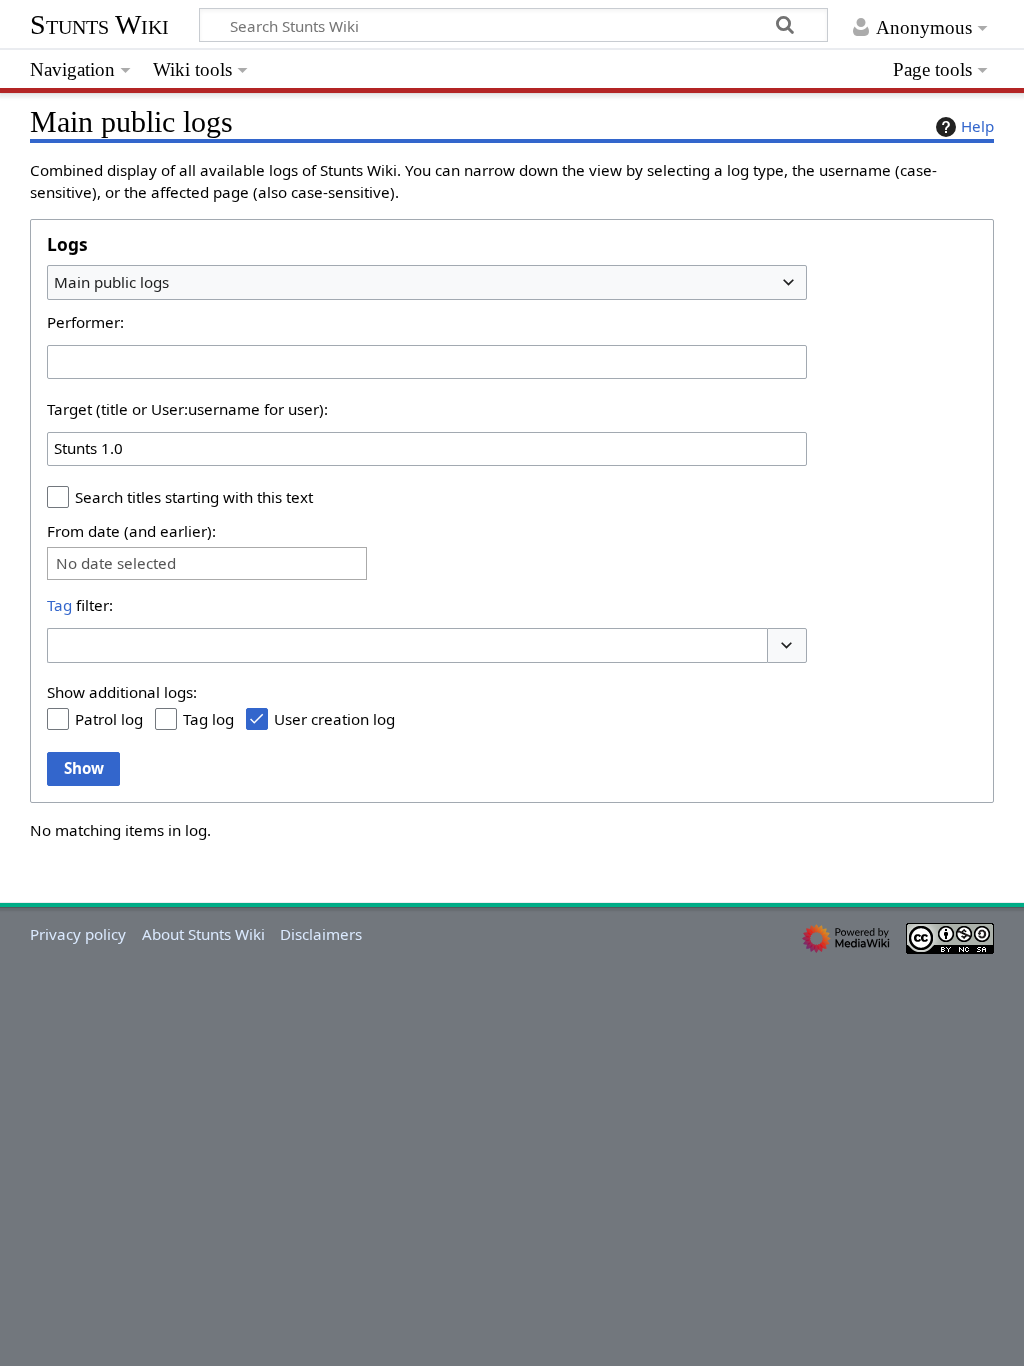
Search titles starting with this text (194, 497)
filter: (80, 605)
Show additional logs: (122, 692)
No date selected (116, 563)
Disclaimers (321, 934)
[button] (787, 645)
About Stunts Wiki (203, 934)
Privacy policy (78, 934)
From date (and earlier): (131, 531)
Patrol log (109, 719)
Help (977, 126)
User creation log (334, 719)
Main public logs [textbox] (111, 282)
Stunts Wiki (99, 24)
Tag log (208, 719)
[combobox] (427, 282)
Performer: (85, 322)
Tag (59, 605)
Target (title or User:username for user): (187, 409)
